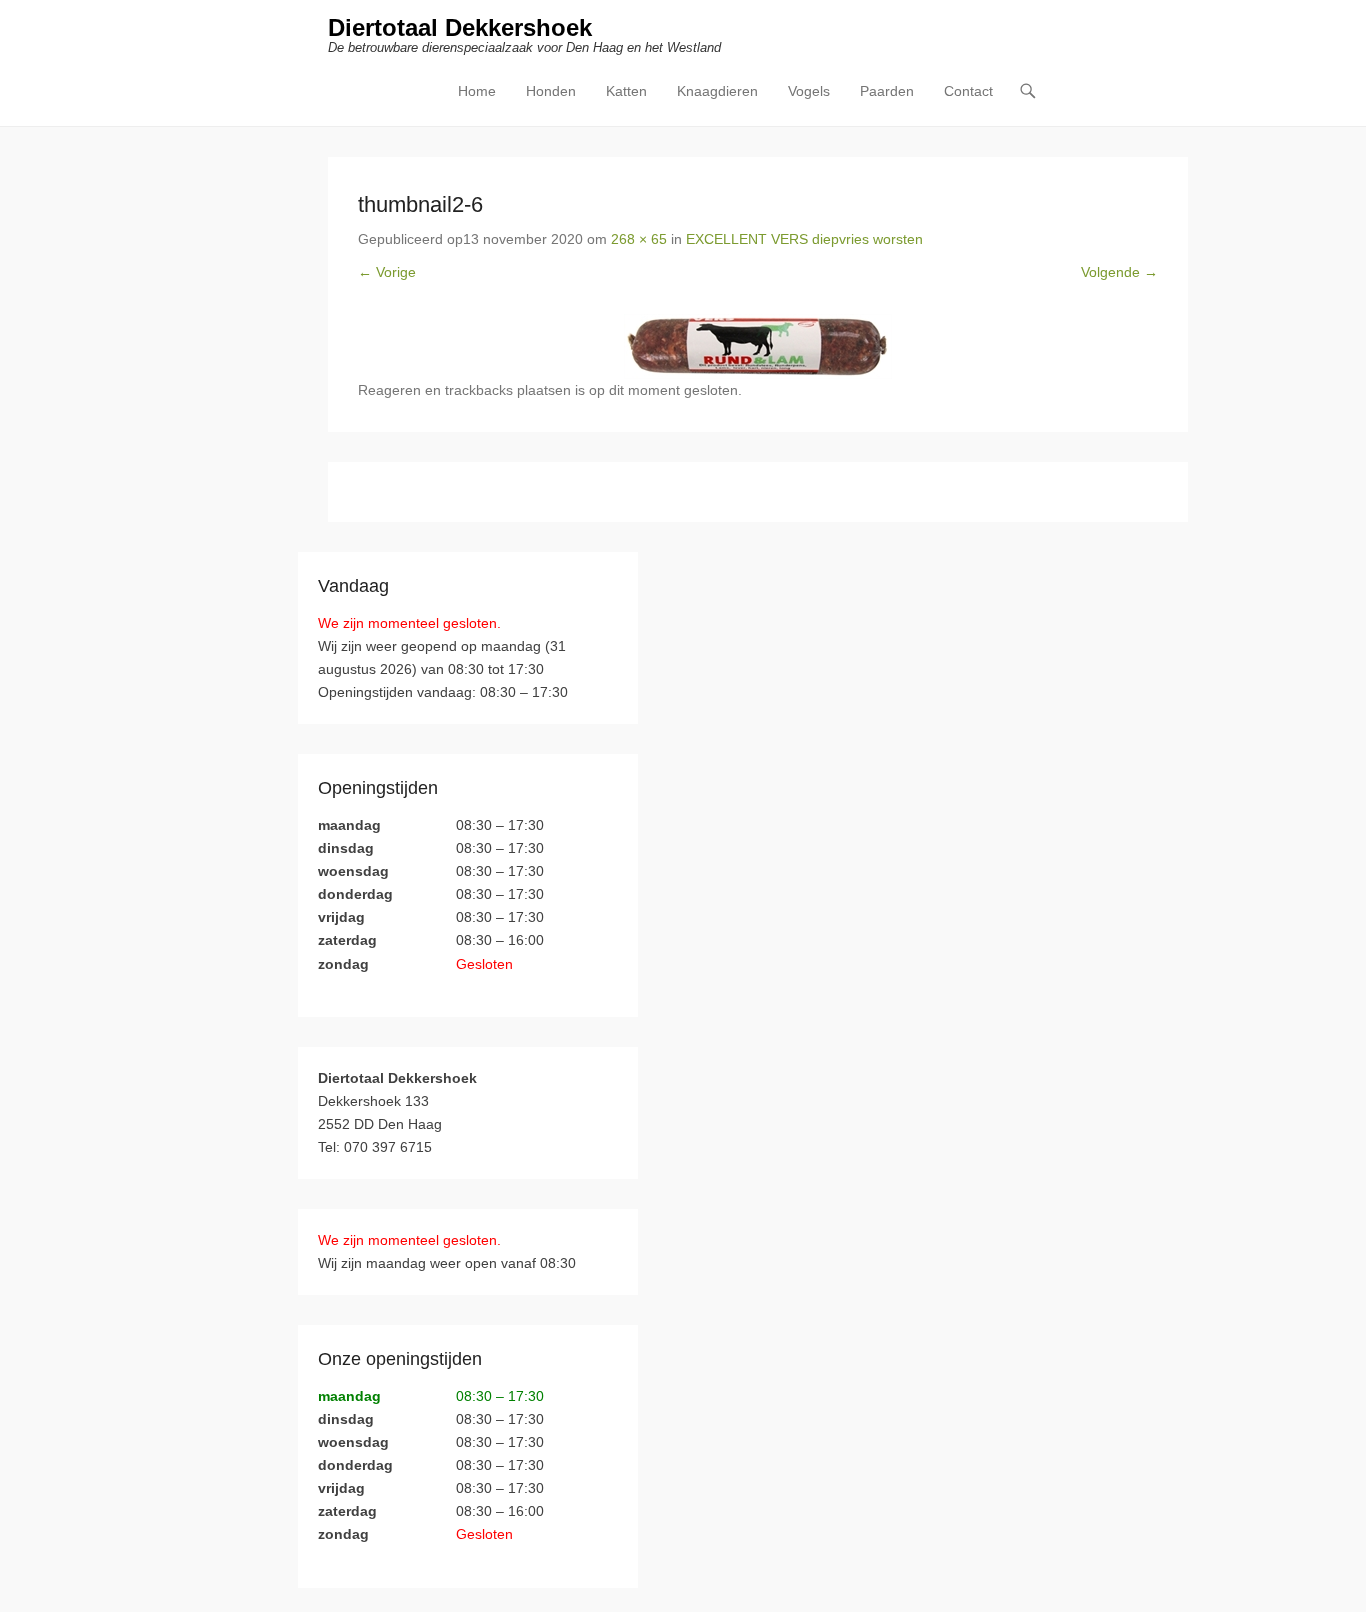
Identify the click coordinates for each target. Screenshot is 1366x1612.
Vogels (809, 91)
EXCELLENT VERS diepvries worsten (804, 239)
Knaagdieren (717, 91)
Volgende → (1119, 272)
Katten (626, 91)
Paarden (887, 91)
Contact (968, 91)
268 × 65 (639, 239)
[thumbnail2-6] (758, 346)
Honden (551, 91)
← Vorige (387, 272)
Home (477, 91)
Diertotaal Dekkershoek (460, 27)
